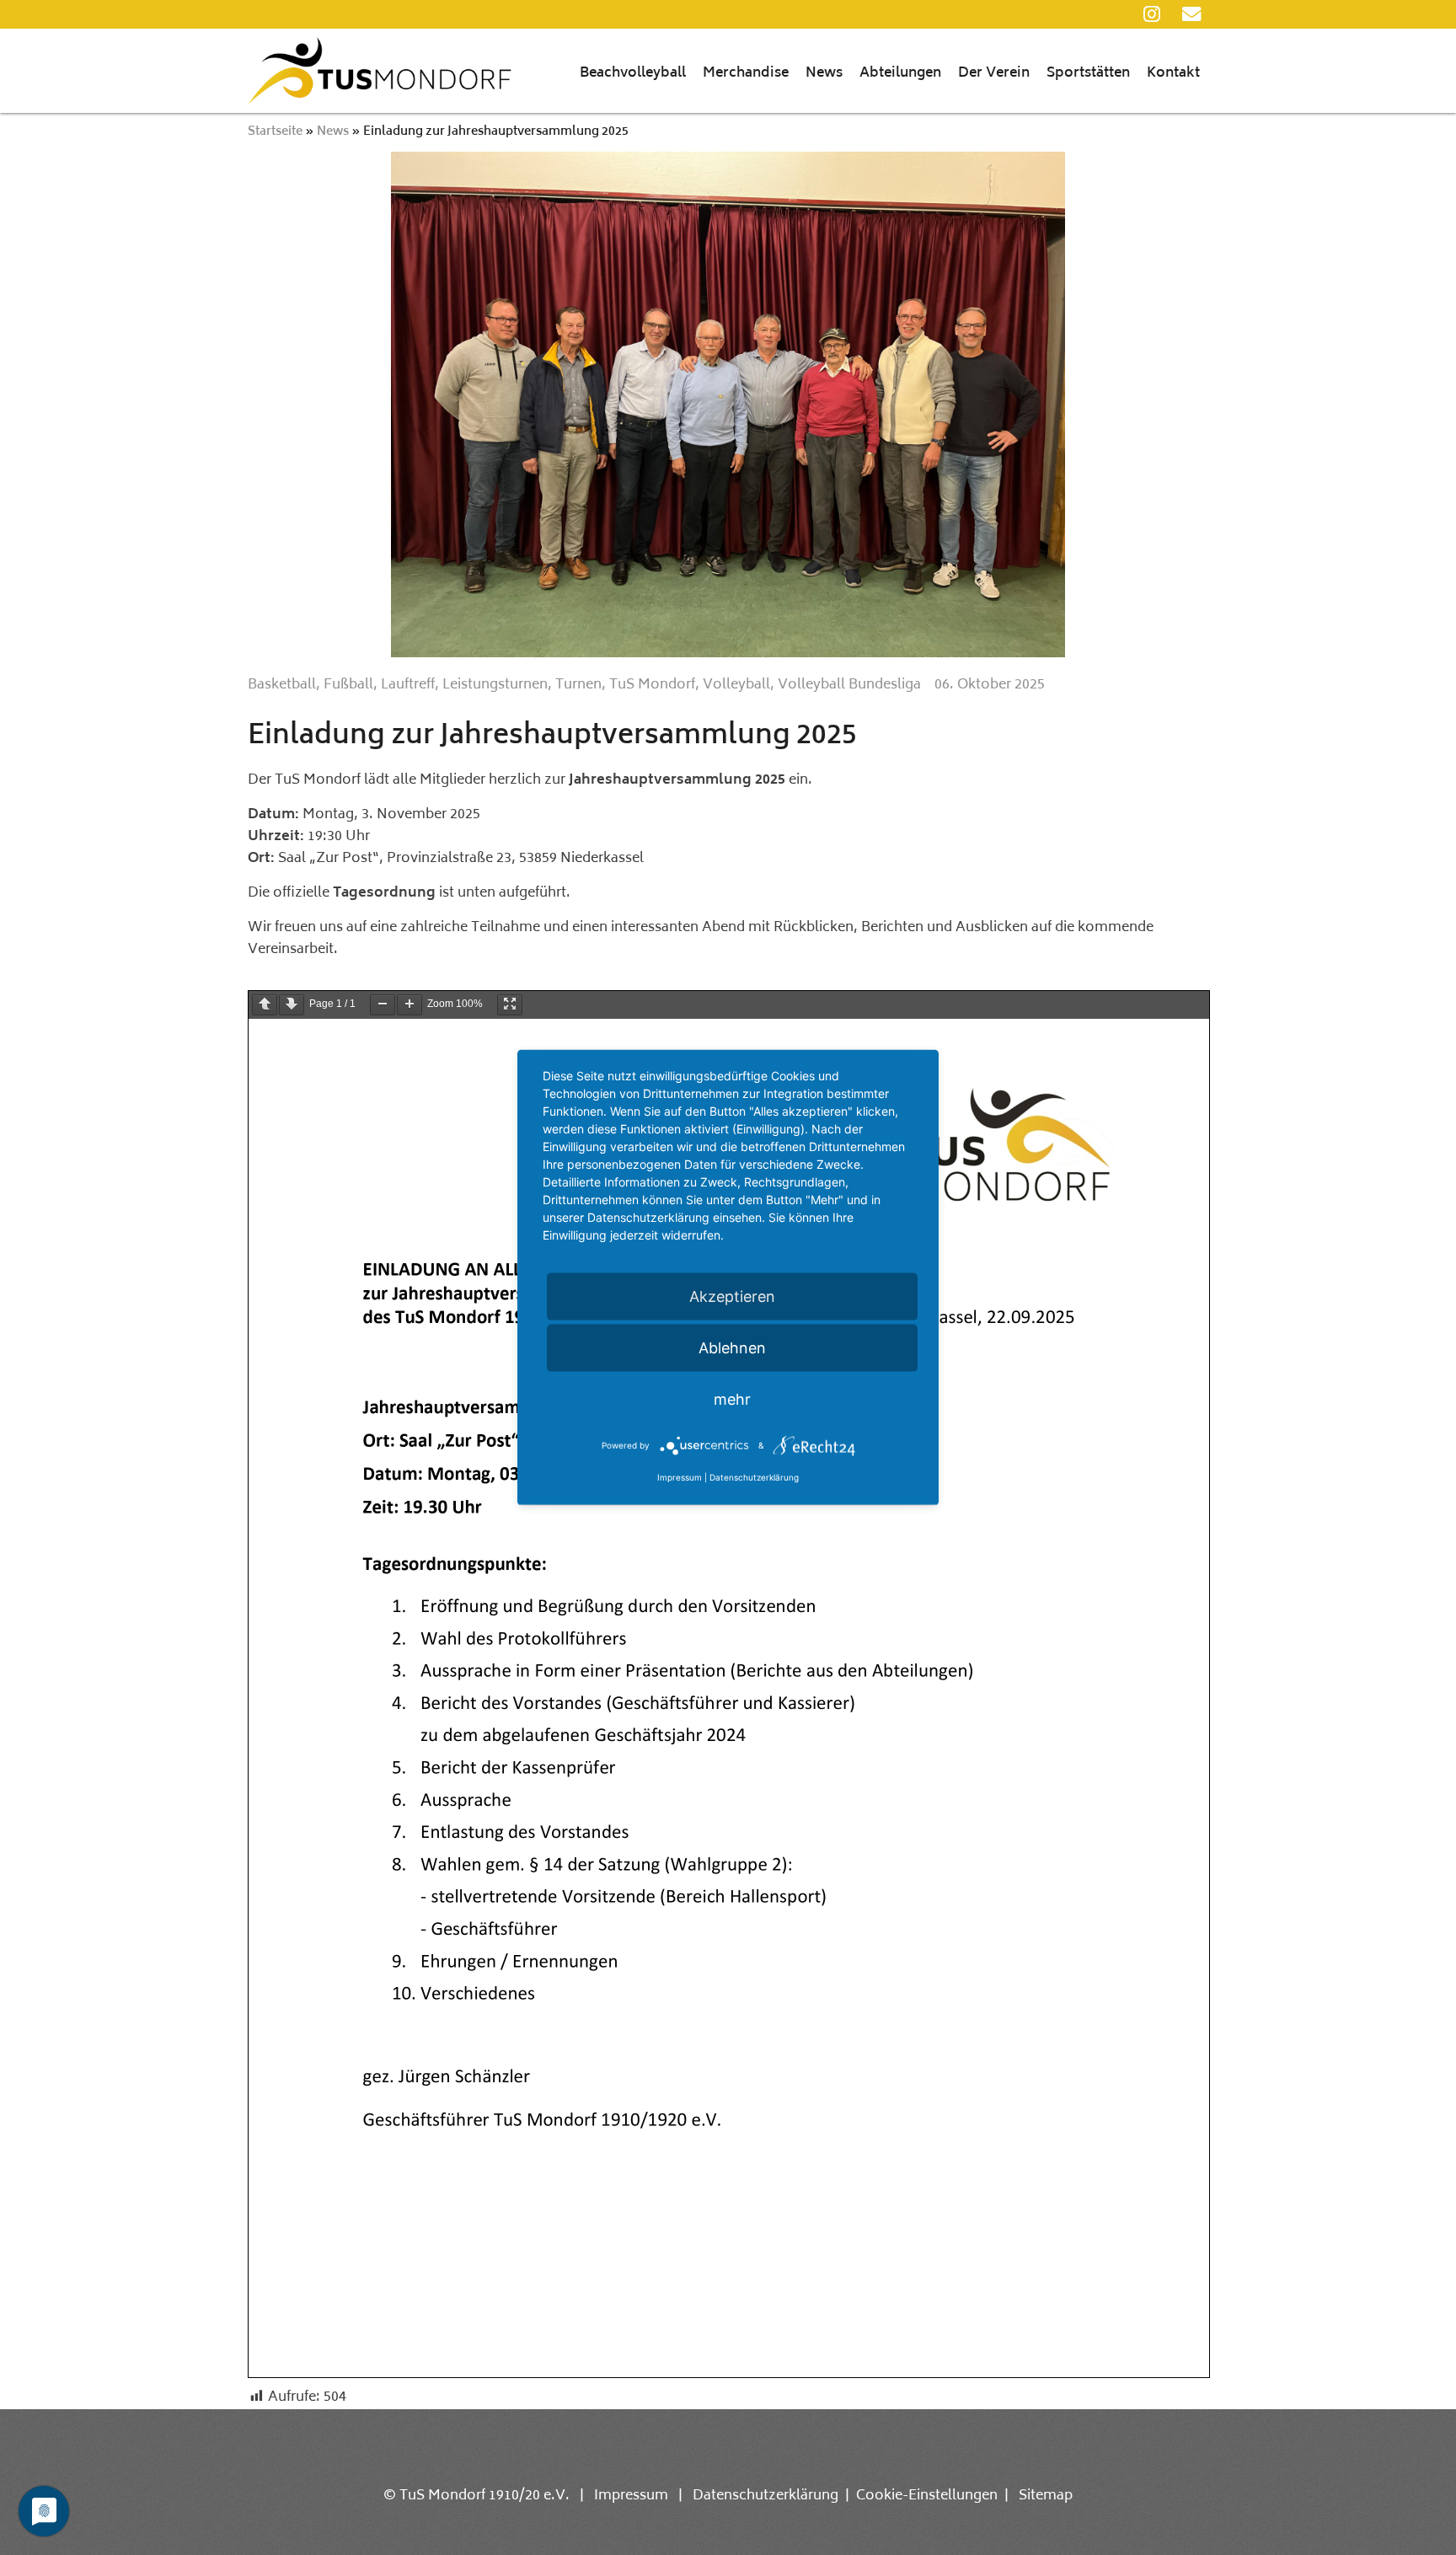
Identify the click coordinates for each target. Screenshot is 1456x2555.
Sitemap (1046, 2496)
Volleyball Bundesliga (849, 685)
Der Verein (994, 73)
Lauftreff (408, 685)
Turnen (578, 685)
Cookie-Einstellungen (927, 2496)
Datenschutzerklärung (765, 2496)
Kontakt (1173, 73)
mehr (732, 1399)
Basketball (282, 685)
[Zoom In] (409, 1005)
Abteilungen (900, 73)
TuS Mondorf (652, 685)
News (824, 73)
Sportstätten (1088, 73)
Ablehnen (732, 1348)
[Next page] (292, 1005)
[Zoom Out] (383, 1005)
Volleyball (736, 685)
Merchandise (746, 73)
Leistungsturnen (495, 685)
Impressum (631, 2496)
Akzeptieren (732, 1296)
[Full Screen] (510, 1005)
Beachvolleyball (633, 73)
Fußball (348, 685)
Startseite (275, 132)
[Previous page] (265, 1005)
